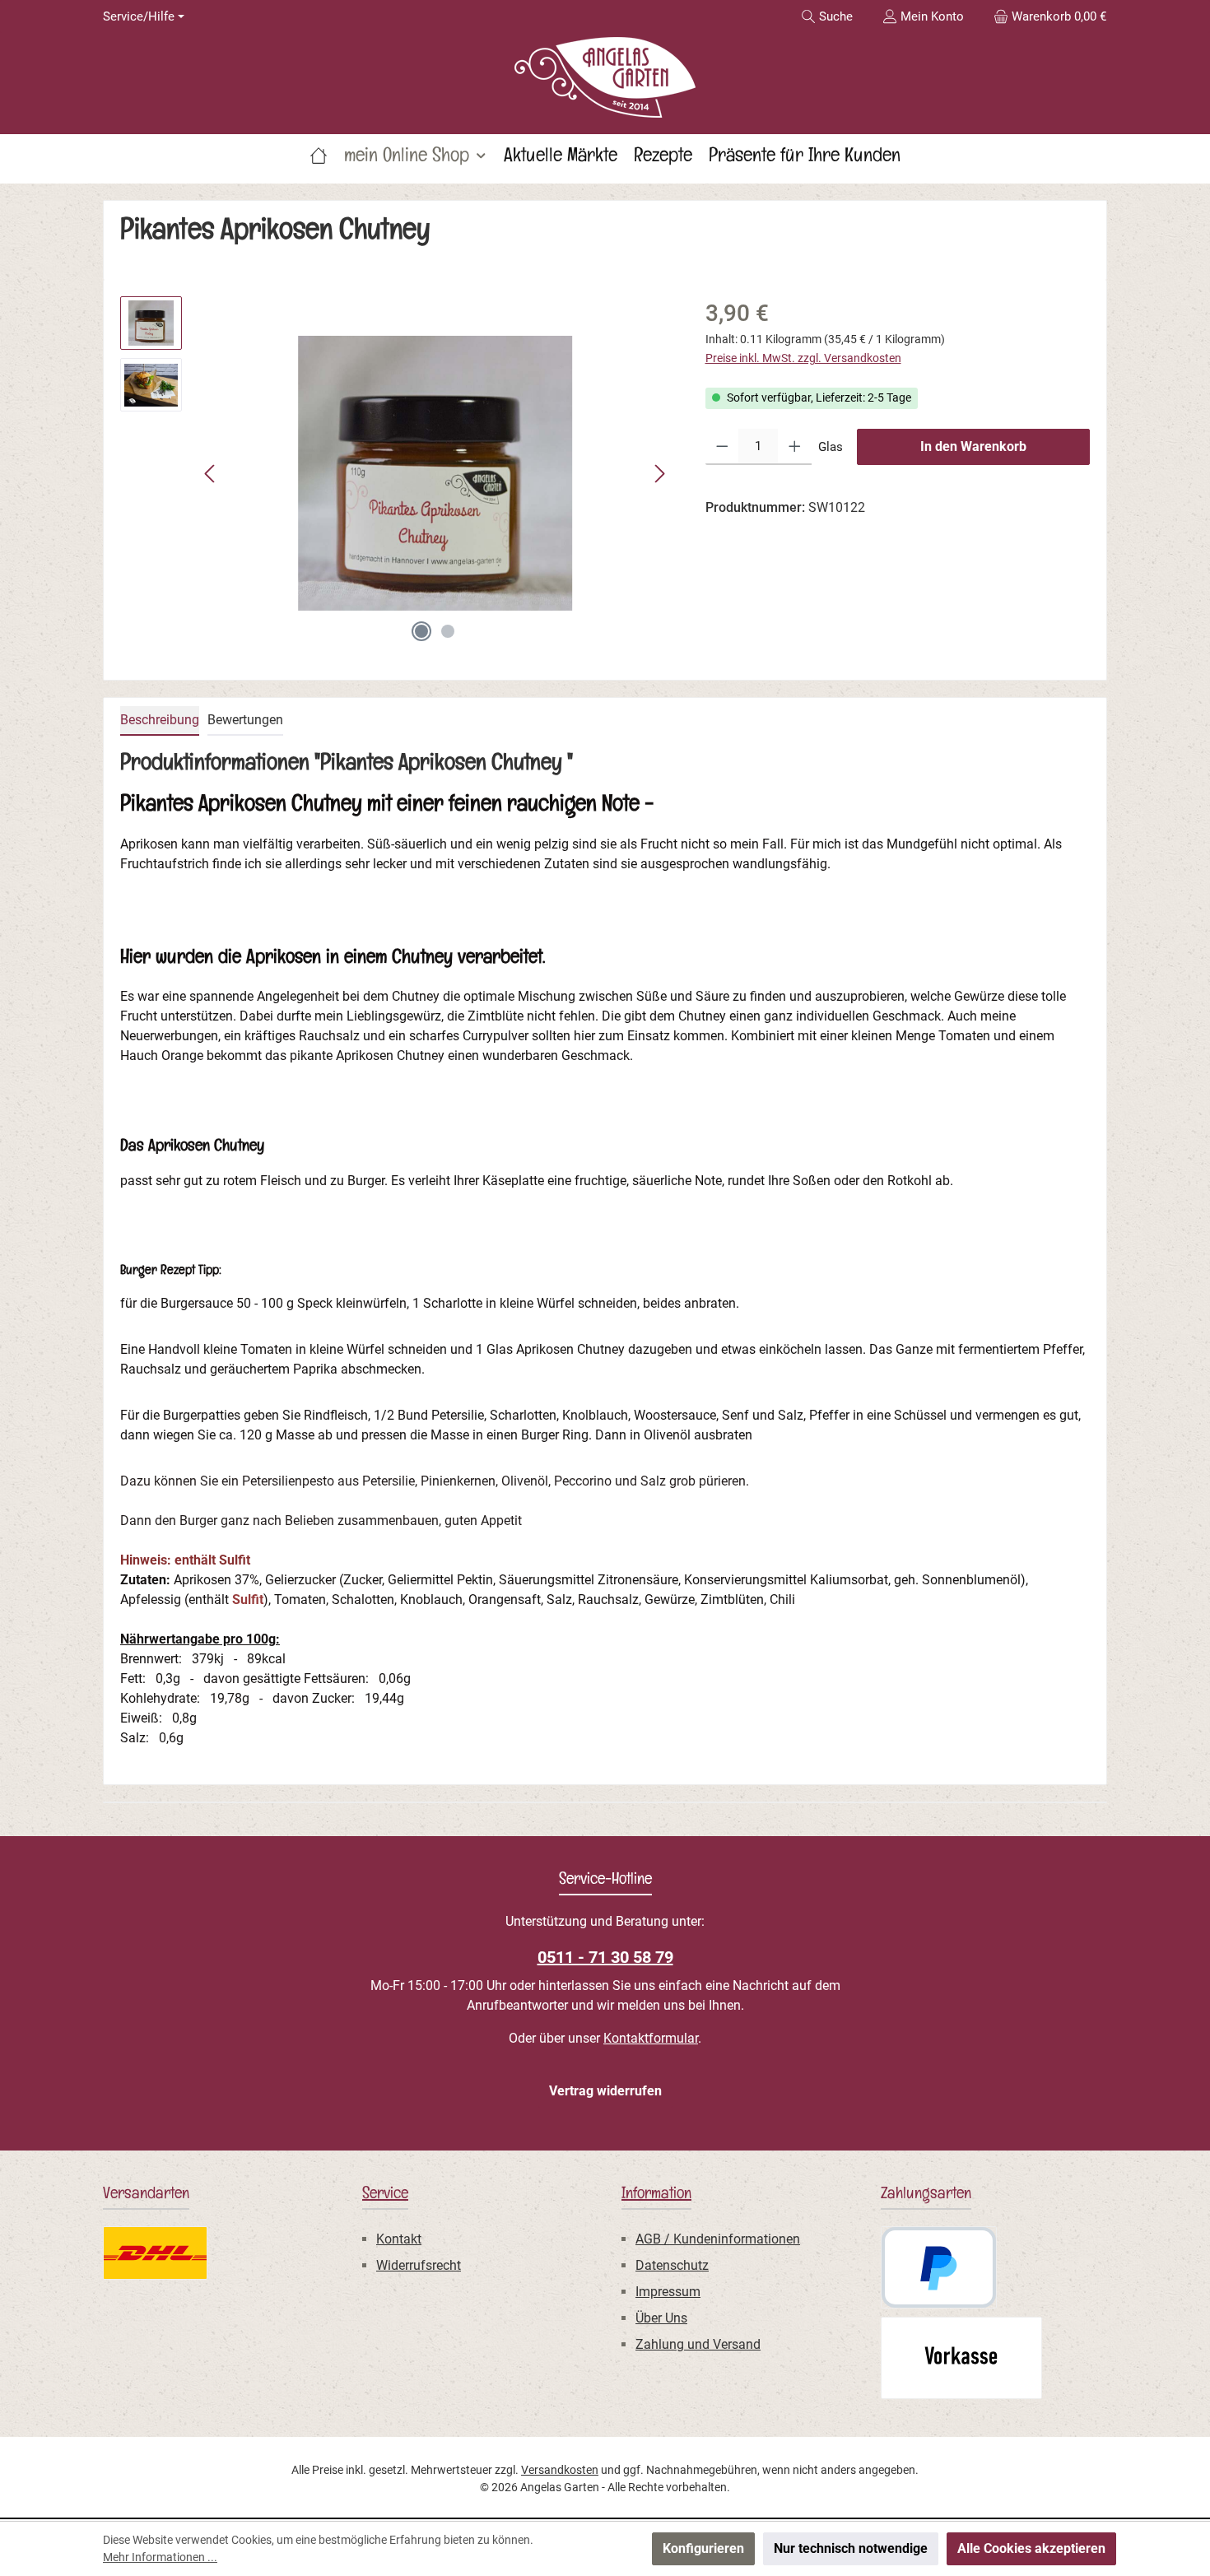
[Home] (319, 159)
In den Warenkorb (973, 446)
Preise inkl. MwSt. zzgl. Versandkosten (803, 358)
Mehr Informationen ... (160, 2557)
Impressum (668, 2292)
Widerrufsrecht (419, 2265)
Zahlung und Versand (698, 2344)
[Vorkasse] (961, 2358)
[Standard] (155, 2253)
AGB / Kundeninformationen (718, 2239)
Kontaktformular (651, 2038)
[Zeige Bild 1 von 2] (421, 631)
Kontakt (399, 2239)
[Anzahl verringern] (722, 447)
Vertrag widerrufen (605, 2091)
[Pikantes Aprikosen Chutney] (435, 473)
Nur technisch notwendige (851, 2548)
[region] (396, 473)
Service (385, 2196)
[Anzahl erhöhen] (795, 447)
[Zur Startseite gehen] (605, 77)
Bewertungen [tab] (245, 720)
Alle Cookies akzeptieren (1031, 2548)
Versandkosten (560, 2470)
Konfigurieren (703, 2548)
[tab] (160, 721)
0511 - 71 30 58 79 (605, 1957)
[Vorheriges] (211, 474)
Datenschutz (672, 2265)
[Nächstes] (659, 474)
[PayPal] (939, 2267)
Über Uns (661, 2318)
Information (656, 2196)
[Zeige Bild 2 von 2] (448, 631)
